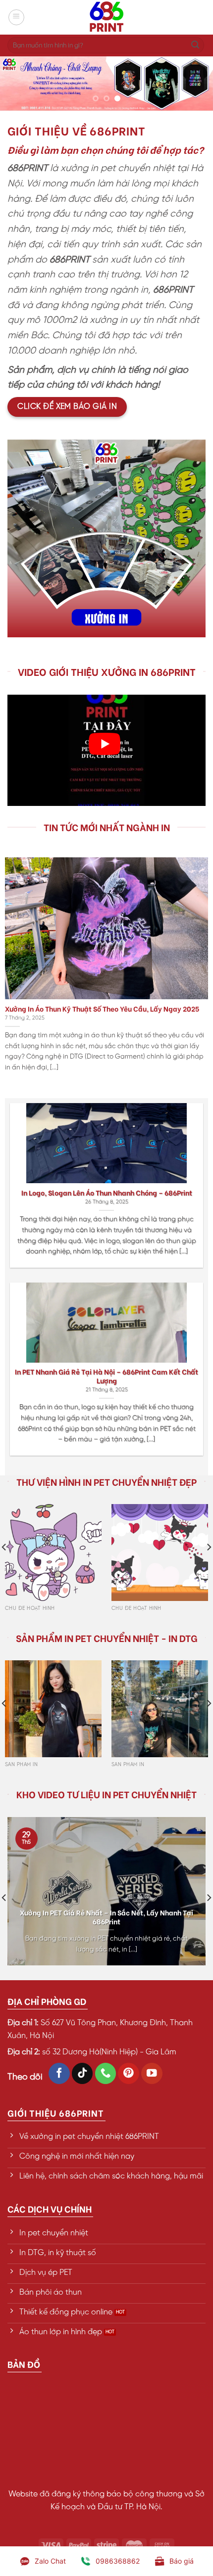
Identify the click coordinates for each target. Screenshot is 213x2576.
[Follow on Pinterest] (129, 2073)
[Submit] (195, 45)
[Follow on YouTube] (152, 2073)
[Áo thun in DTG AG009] (53, 1709)
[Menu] (16, 17)
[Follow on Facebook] (59, 2073)
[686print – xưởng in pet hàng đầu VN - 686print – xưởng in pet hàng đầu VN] (106, 17)
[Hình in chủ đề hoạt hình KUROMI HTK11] (53, 1552)
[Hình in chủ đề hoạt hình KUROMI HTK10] (160, 1552)
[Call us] (106, 2073)
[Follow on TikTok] (82, 2073)
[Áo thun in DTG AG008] (160, 1709)
